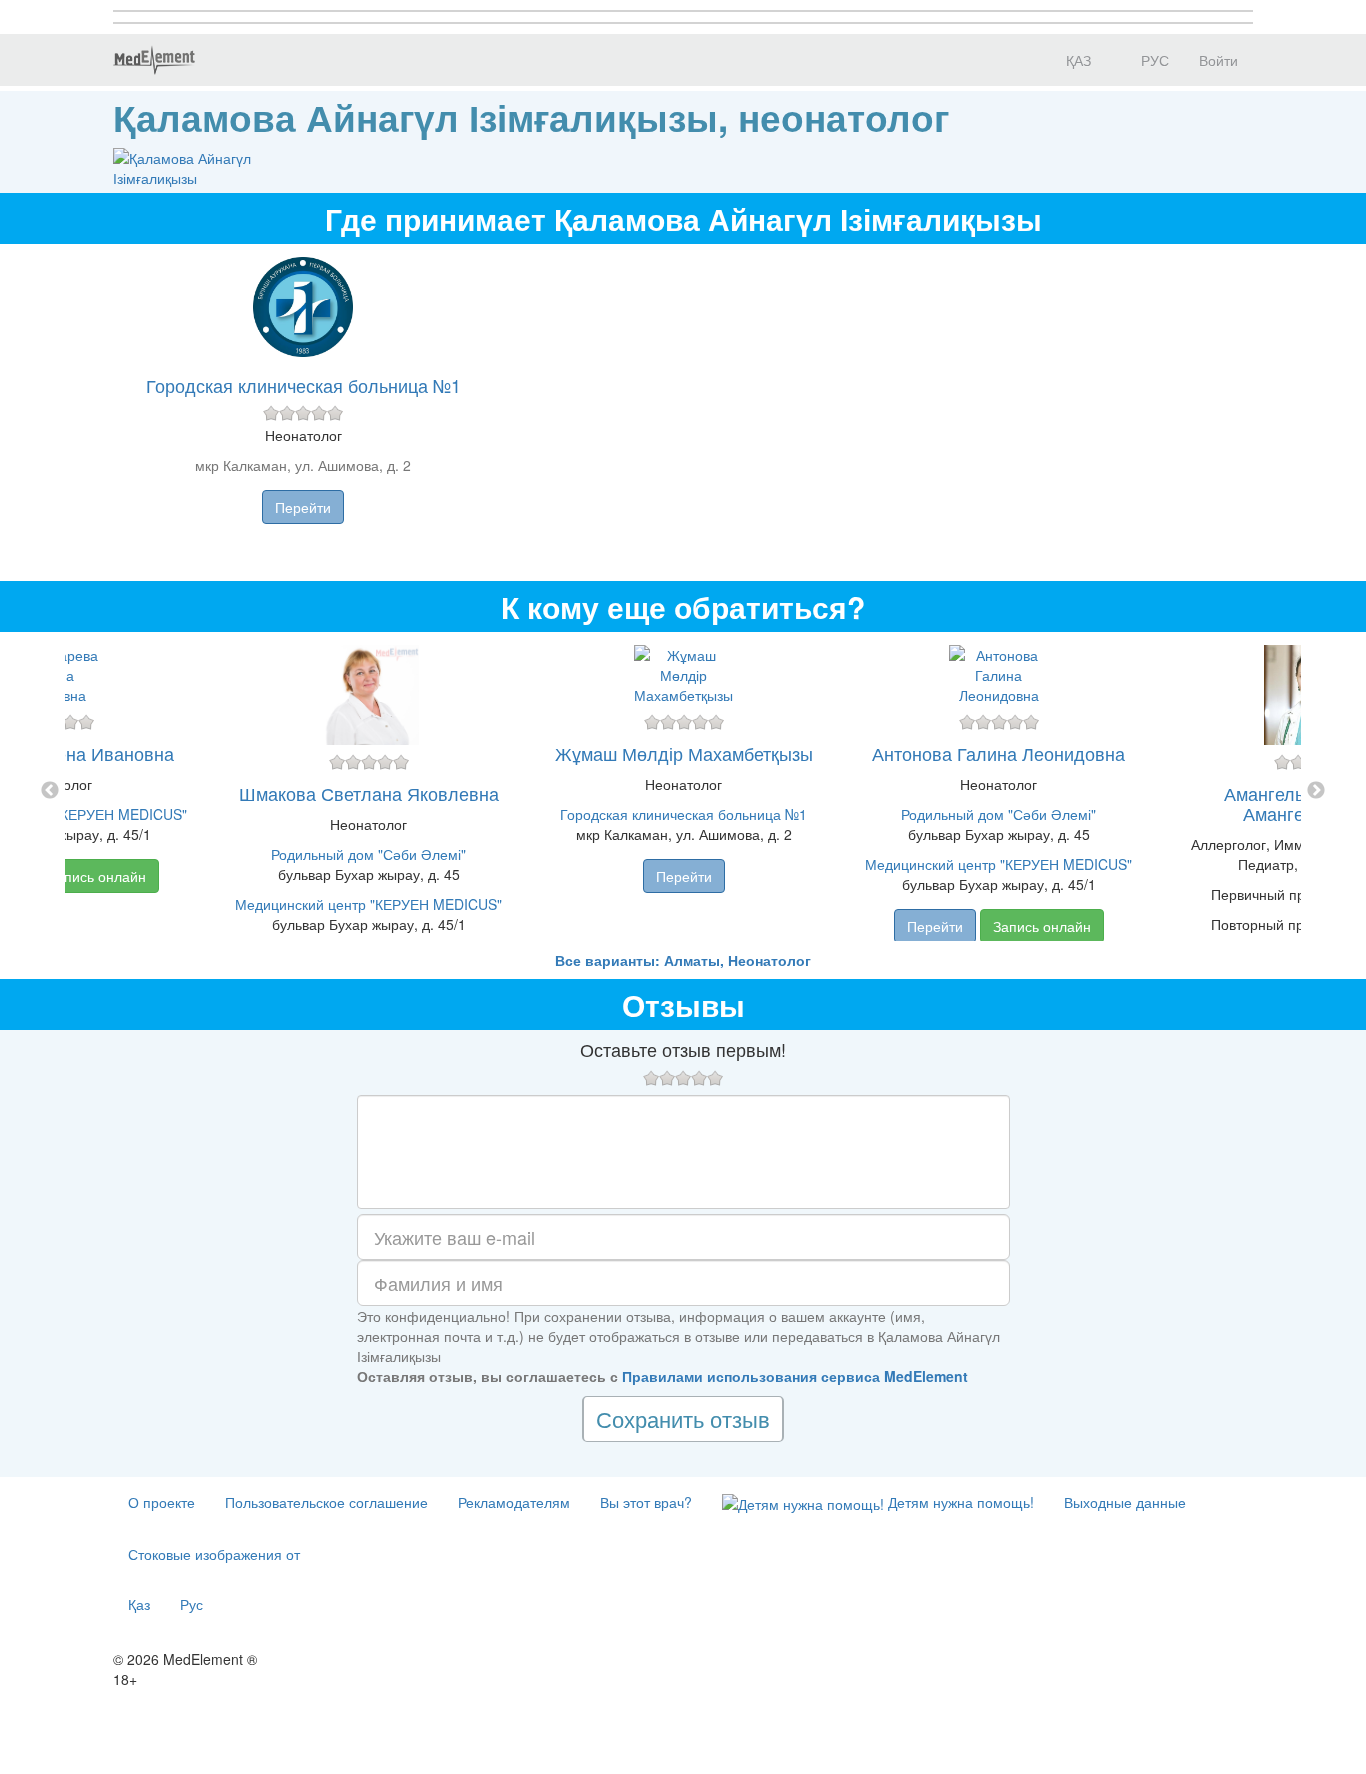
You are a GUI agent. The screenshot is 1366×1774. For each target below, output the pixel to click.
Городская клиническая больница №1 (303, 385)
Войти (1218, 60)
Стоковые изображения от (214, 1554)
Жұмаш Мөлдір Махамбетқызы (684, 753)
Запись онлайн (97, 876)
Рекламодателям (514, 1502)
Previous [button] (50, 791)
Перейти (303, 507)
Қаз (139, 1604)
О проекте (161, 1502)
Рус (191, 1604)
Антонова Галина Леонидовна (998, 753)
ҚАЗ (1076, 60)
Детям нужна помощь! (959, 1502)
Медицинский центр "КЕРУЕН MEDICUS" (368, 904)
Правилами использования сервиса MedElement (795, 1376)
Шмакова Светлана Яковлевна (369, 793)
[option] (683, 791)
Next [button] (1316, 791)
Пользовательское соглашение (326, 1502)
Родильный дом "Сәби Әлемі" (368, 854)
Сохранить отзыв (683, 1418)
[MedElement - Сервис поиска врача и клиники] (154, 60)
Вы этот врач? (646, 1502)
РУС (1153, 60)
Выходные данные (1125, 1502)
